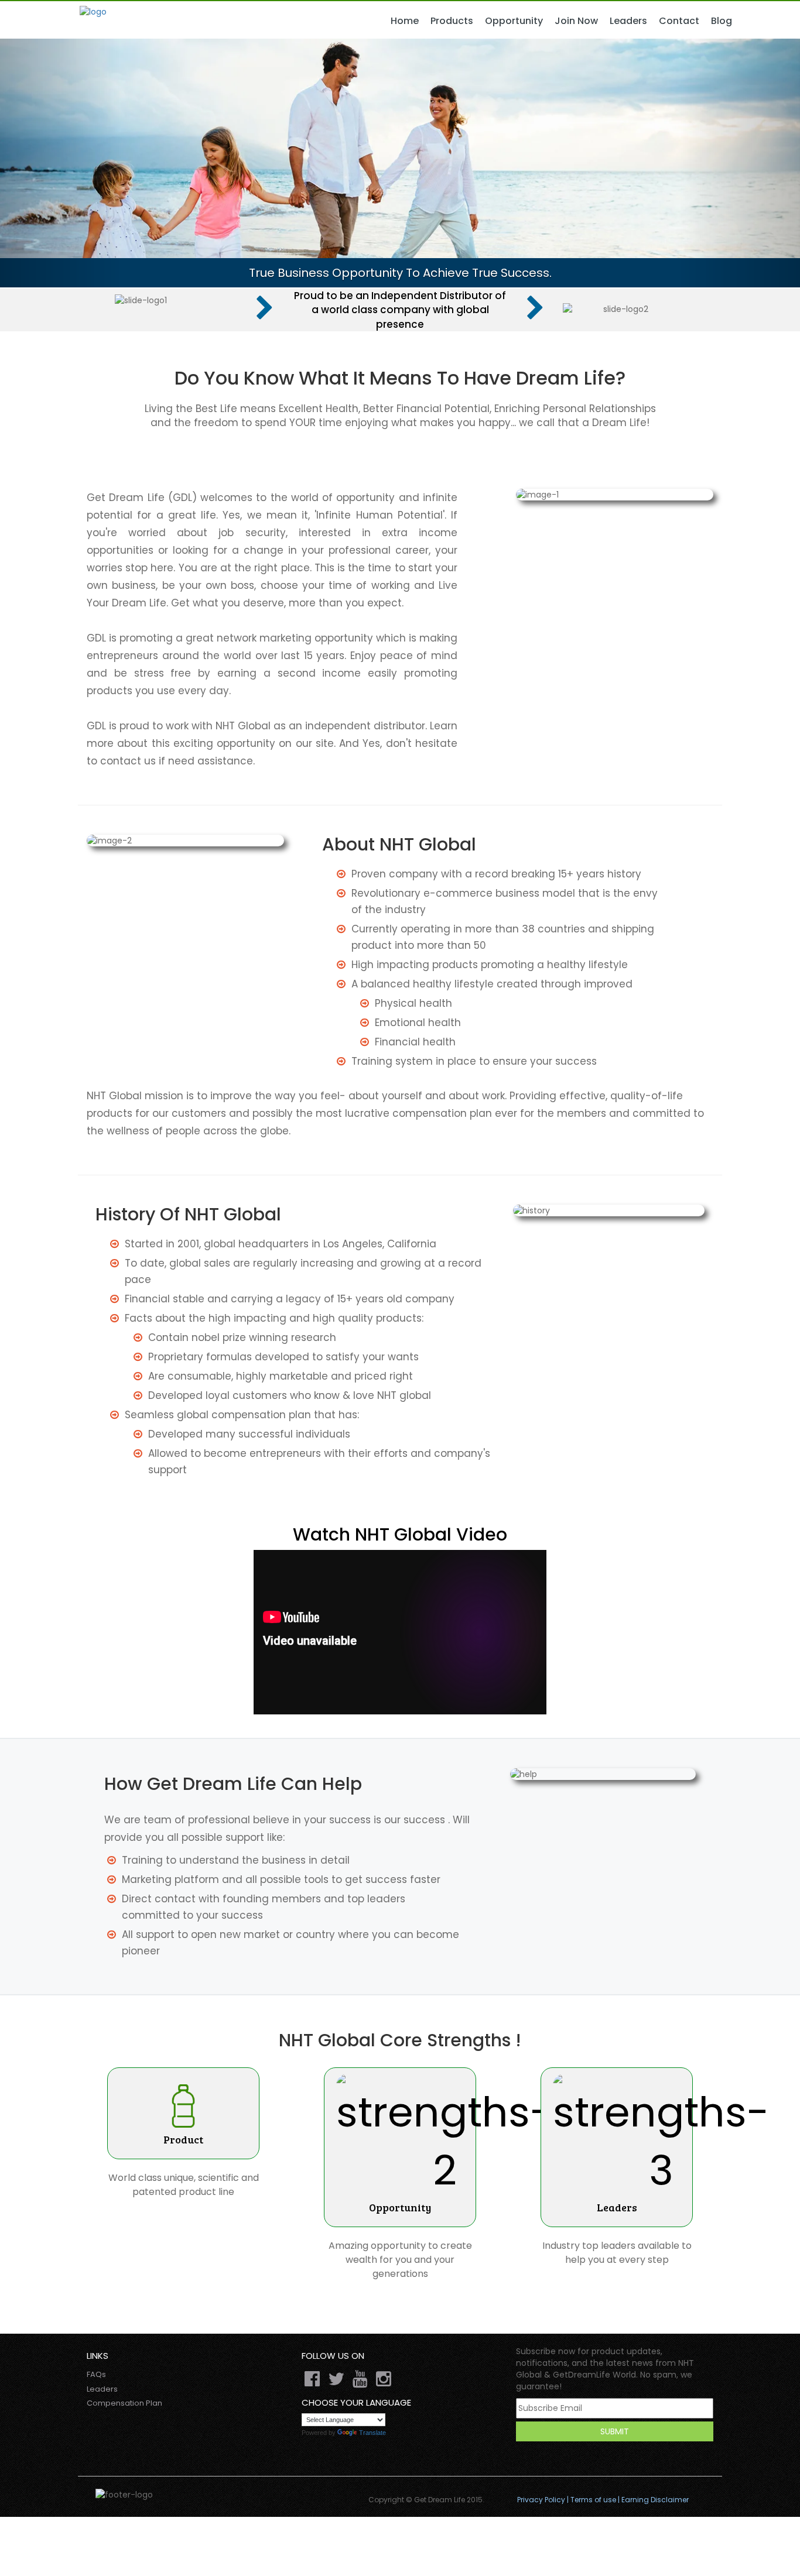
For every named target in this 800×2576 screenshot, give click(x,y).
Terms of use (593, 2500)
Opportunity (514, 21)
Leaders (628, 21)
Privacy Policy (541, 2500)
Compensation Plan (124, 2403)
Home (405, 21)
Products (452, 21)
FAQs (96, 2374)
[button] (60, 163)
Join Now (576, 21)
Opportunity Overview (535, 33)
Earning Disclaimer (655, 2500)
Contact (679, 21)
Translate (372, 2433)
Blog (722, 21)
